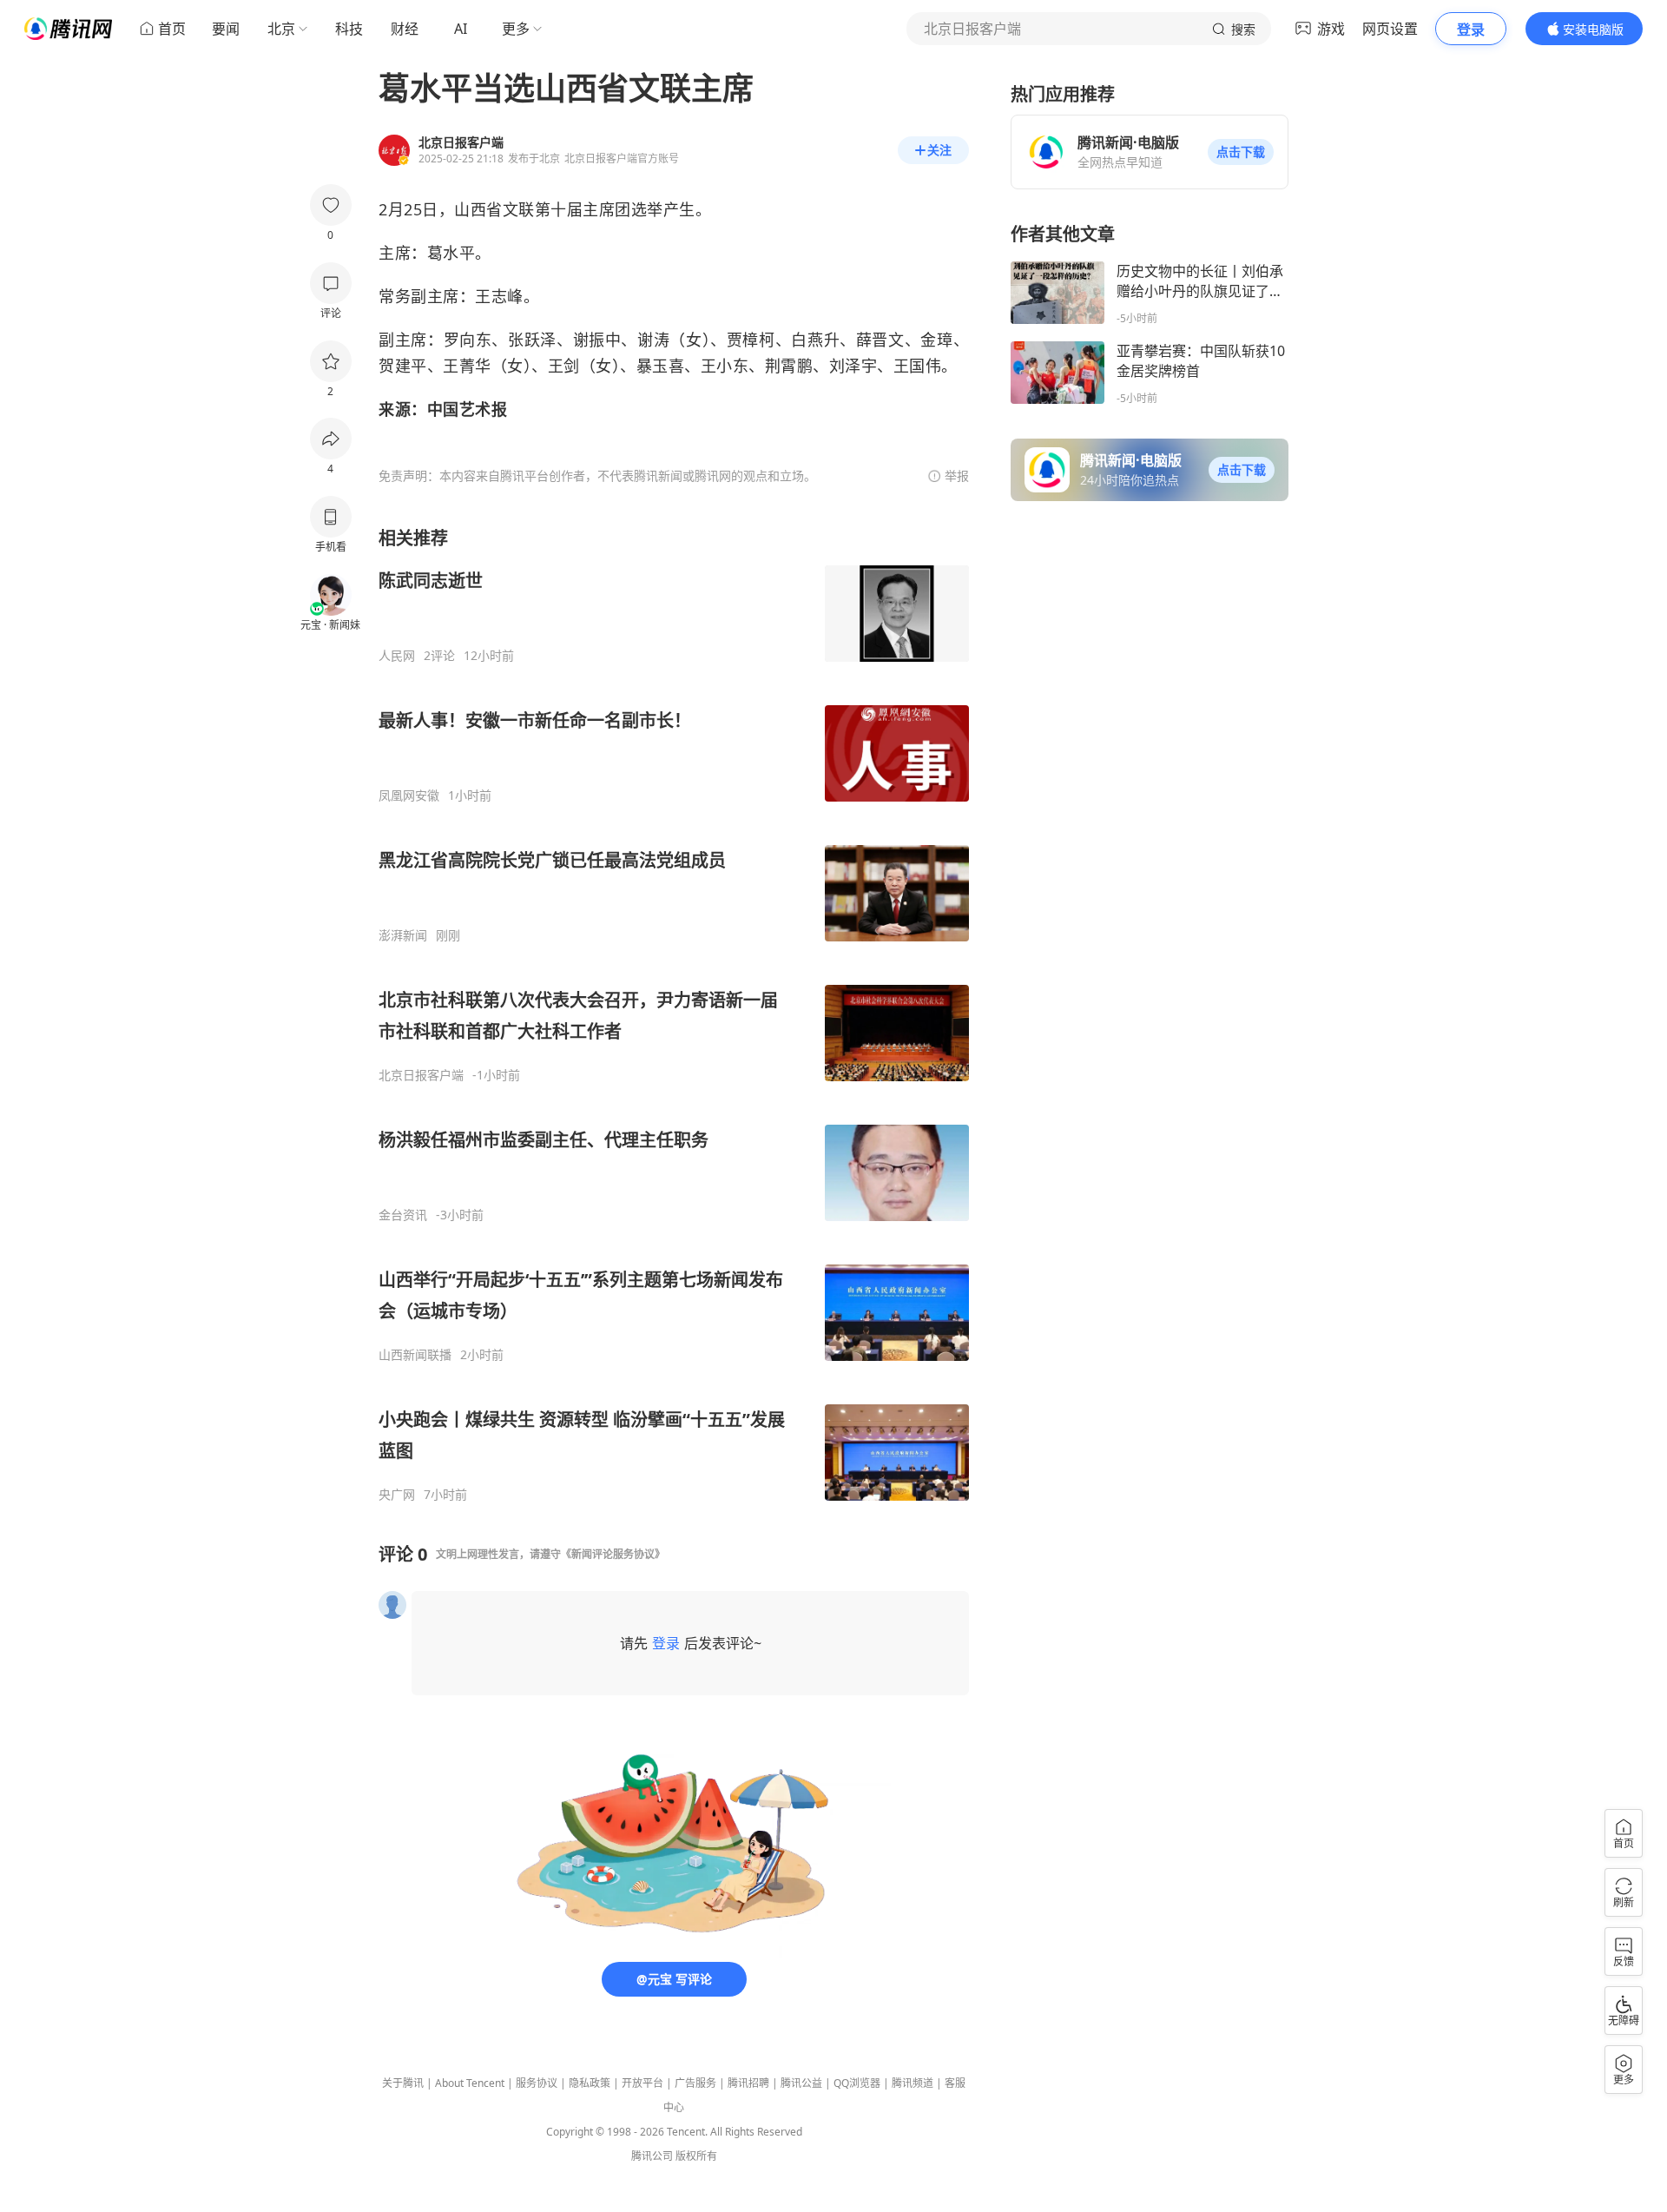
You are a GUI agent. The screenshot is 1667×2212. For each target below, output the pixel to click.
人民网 (397, 656)
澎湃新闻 (403, 935)
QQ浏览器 (857, 2083)
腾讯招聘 (748, 2083)
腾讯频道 (913, 2083)
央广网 (397, 1495)
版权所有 (696, 2156)
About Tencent (470, 2083)
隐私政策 (590, 2083)
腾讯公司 (652, 2156)
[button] (1241, 152)
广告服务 (695, 2083)
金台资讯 (403, 1215)
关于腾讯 (403, 2083)
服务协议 (537, 2083)
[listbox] (674, 1014)
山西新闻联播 (415, 1355)
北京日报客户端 (421, 1075)
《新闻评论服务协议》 (613, 1554)
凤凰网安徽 (409, 796)
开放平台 (642, 2083)
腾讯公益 (801, 2083)
